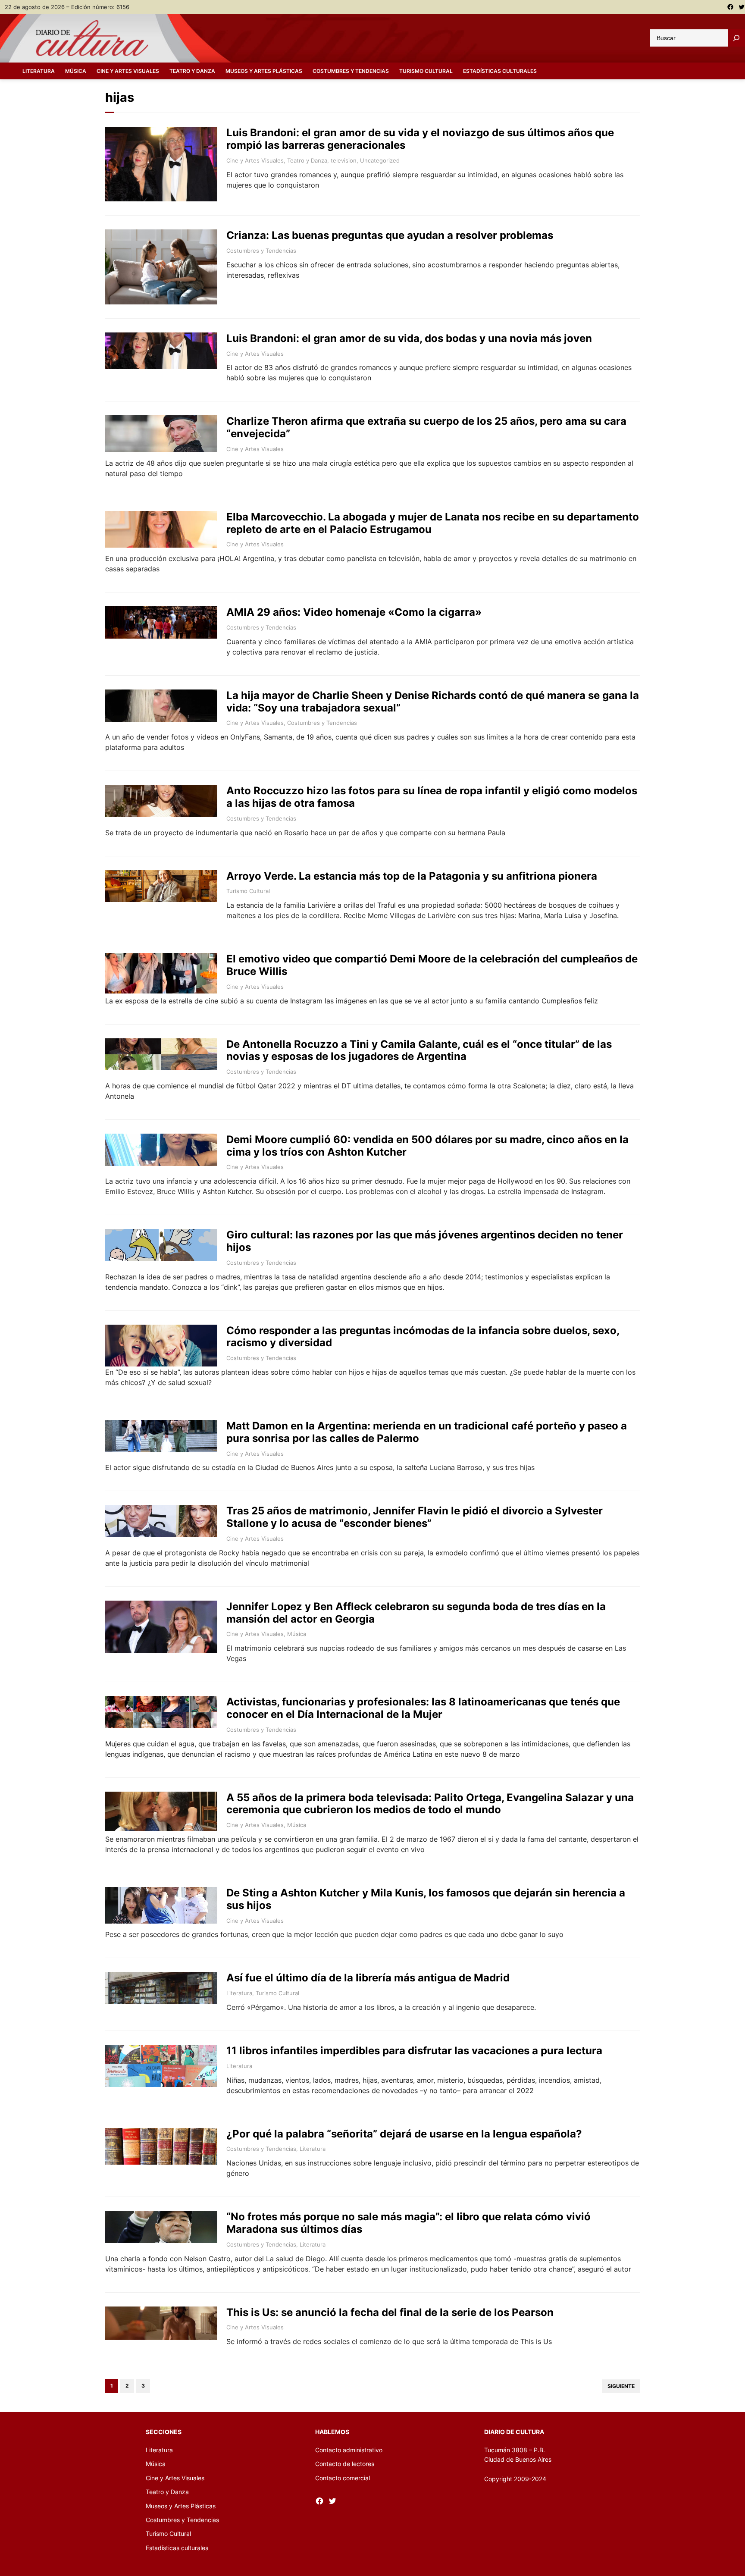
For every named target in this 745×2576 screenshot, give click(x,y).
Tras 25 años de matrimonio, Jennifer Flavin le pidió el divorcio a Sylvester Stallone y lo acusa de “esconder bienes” (415, 1517)
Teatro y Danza (307, 160)
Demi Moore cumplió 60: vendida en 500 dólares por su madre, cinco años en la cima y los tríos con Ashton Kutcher (427, 1146)
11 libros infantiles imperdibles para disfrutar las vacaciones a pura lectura (414, 2051)
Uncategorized (380, 160)
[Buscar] (736, 38)
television (344, 160)
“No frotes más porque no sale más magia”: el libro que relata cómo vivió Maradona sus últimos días (408, 2223)
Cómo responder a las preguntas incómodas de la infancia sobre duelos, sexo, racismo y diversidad (423, 1337)
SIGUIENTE (621, 2386)
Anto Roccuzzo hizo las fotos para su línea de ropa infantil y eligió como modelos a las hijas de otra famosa (432, 797)
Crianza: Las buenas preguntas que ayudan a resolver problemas (390, 235)
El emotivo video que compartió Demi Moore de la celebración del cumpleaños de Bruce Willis (432, 965)
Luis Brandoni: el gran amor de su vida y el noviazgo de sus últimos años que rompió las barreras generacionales (420, 139)
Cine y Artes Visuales (255, 160)
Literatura (239, 1993)
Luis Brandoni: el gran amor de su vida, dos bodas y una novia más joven (409, 338)
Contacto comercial (343, 2478)
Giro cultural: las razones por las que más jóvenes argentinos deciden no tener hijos (425, 1241)
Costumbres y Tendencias (261, 251)
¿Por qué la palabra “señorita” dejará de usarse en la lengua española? (404, 2134)
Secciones (164, 2432)
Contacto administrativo (349, 2450)
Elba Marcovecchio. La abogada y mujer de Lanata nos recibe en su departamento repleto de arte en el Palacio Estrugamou (433, 523)
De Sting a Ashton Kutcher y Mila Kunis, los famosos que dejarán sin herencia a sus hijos (426, 1899)
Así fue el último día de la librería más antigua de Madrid (368, 1978)
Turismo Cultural (248, 891)
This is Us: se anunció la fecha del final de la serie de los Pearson (390, 2313)
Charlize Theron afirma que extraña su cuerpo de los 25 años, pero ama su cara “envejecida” (426, 428)
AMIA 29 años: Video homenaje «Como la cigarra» (354, 612)
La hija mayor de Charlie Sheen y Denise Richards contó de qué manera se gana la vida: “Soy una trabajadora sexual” (433, 702)
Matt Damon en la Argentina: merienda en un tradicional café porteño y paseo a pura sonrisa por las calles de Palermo (427, 1432)
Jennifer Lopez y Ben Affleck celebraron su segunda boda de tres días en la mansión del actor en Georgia (416, 1613)
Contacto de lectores (345, 2464)
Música (297, 1634)
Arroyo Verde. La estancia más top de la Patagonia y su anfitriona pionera (412, 876)
